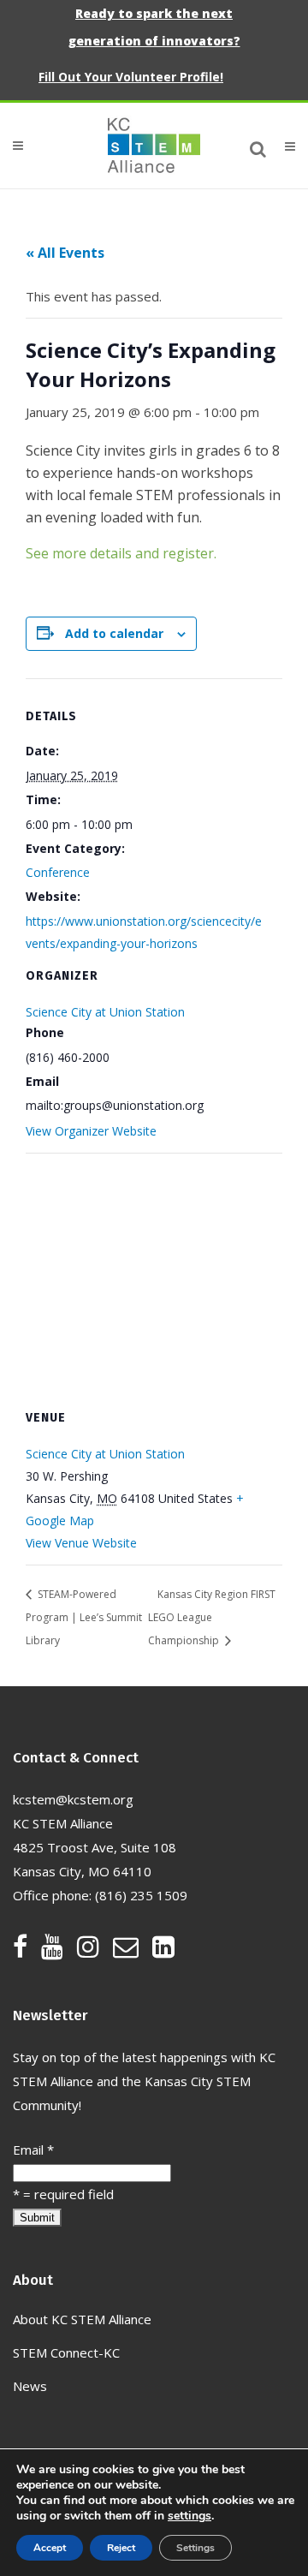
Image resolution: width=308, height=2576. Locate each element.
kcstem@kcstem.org (73, 1799)
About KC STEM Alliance (82, 2319)
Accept (50, 2548)
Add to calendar (114, 633)
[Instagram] (95, 1951)
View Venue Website (81, 1543)
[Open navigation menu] (283, 146)
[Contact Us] (133, 1951)
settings (190, 2516)
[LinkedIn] (163, 1951)
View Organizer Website (91, 1131)
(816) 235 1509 (141, 1895)
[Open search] (258, 146)
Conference (58, 872)
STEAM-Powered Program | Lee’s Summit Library (84, 1617)
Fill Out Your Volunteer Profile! (131, 77)
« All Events (65, 253)
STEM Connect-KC (66, 2352)
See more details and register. (121, 553)
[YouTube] (59, 1951)
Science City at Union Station (105, 1012)
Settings (195, 2548)
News (30, 2386)
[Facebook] (27, 1951)
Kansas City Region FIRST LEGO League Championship (212, 1617)
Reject (121, 2548)
